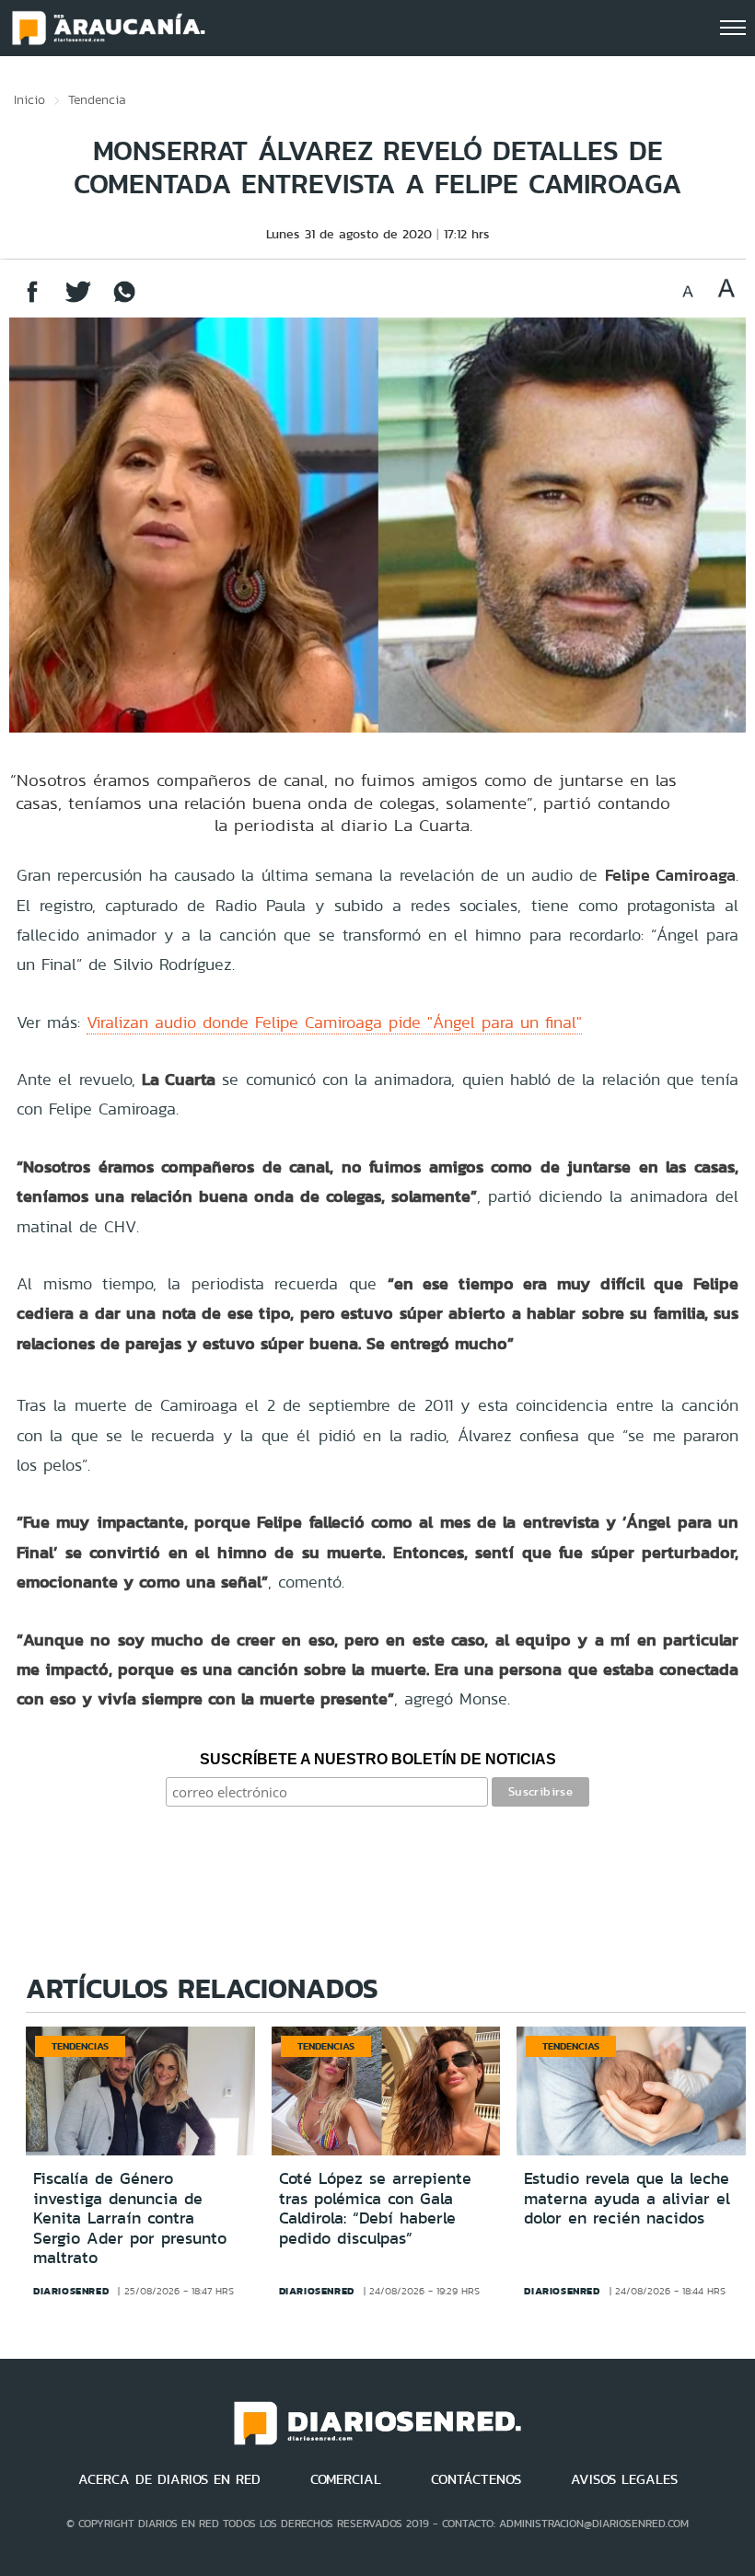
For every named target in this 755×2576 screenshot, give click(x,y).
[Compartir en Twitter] (78, 300)
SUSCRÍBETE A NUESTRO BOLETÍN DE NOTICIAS (378, 1759)
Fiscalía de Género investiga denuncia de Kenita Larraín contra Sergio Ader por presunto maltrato (130, 2218)
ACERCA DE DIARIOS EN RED (169, 2479)
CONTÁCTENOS (476, 2479)
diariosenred (71, 2291)
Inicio (29, 99)
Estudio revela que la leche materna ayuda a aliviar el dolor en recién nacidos (627, 2198)
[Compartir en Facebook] (32, 300)
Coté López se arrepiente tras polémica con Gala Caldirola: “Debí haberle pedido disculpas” (375, 2208)
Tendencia (97, 99)
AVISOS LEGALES (624, 2479)
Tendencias (80, 2046)
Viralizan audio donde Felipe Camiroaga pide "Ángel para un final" (334, 1022)
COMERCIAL (346, 2479)
